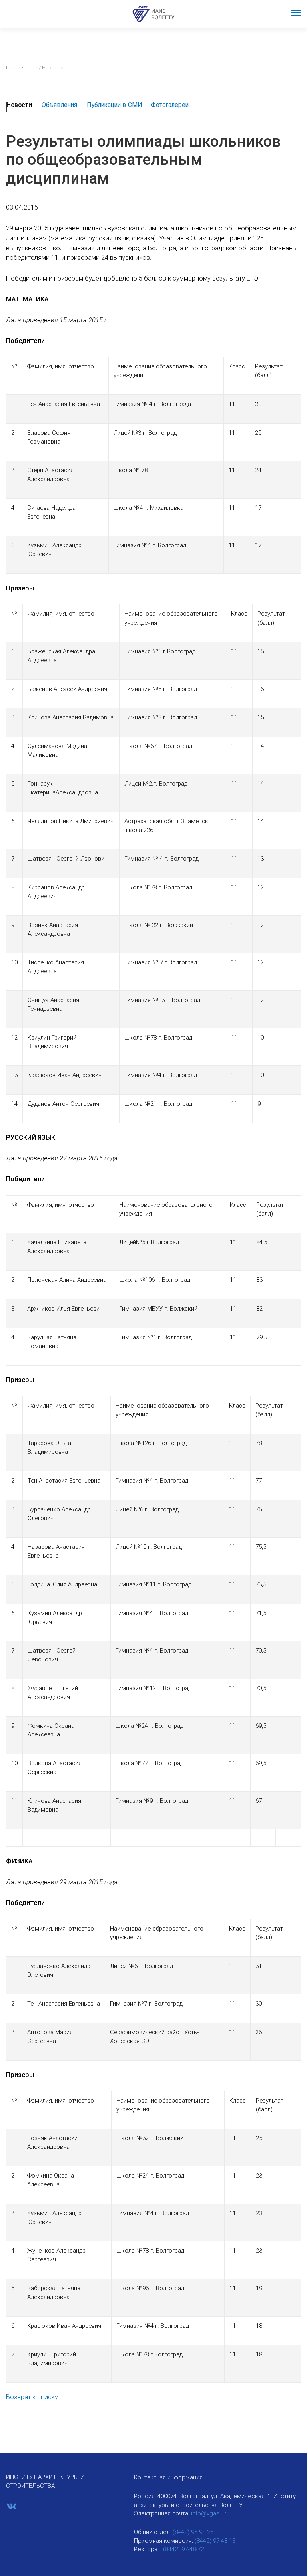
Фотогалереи (170, 105)
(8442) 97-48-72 (183, 2549)
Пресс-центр (22, 67)
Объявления (59, 105)
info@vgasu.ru (210, 2513)
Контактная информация (168, 2477)
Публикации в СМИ (115, 105)
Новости (19, 105)
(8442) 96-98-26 (193, 2532)
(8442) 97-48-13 (215, 2541)
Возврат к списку (32, 2397)
